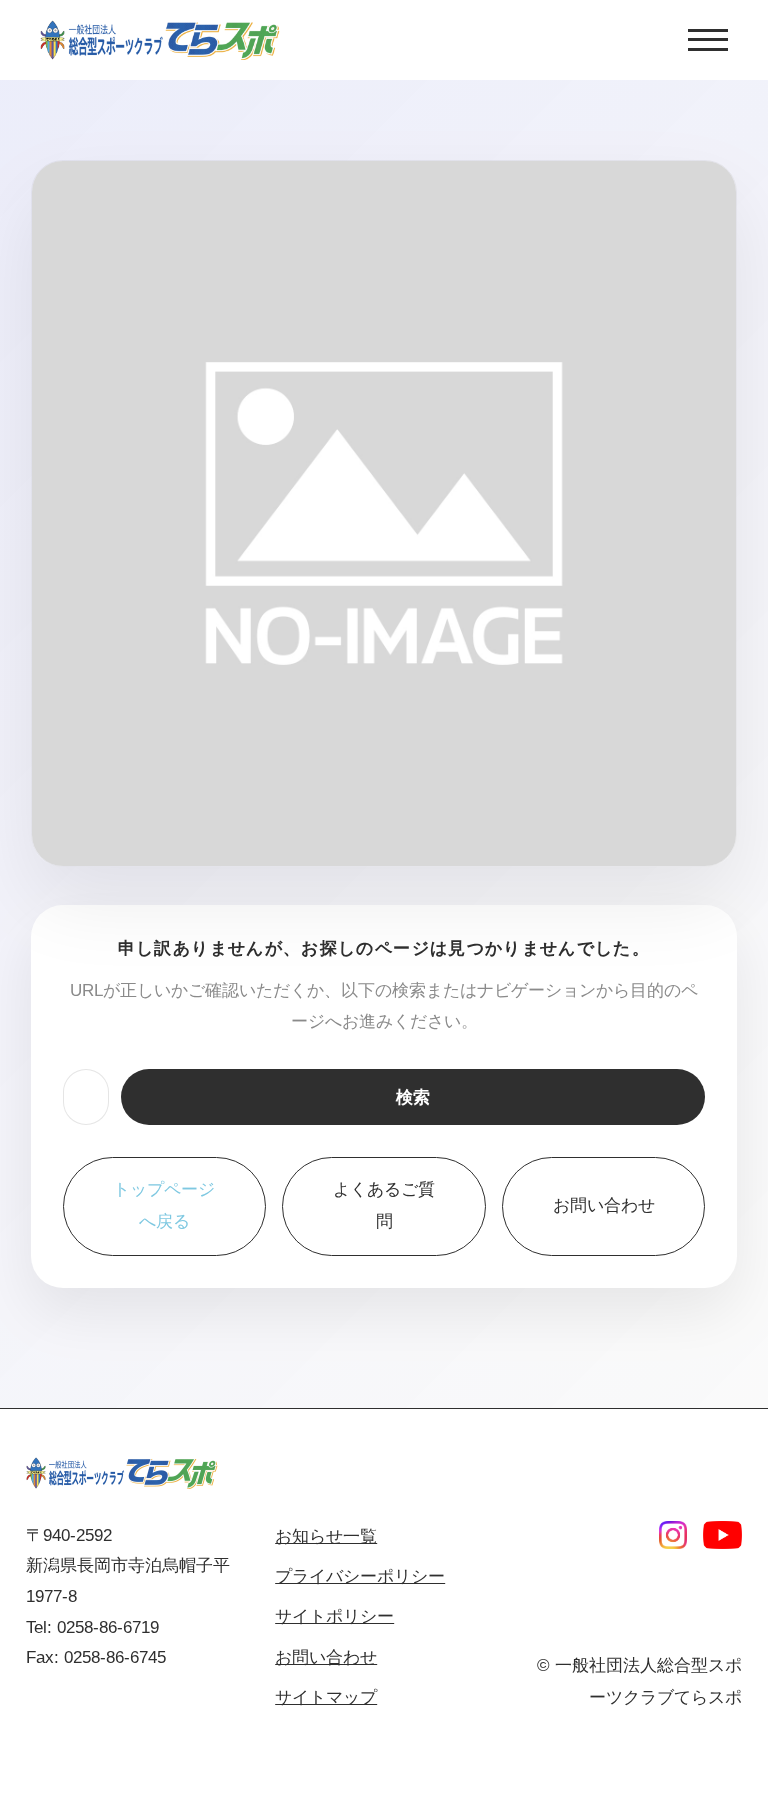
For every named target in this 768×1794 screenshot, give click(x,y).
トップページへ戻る (164, 1205)
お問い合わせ (604, 1205)
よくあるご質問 (384, 1205)
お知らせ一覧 (326, 1536)
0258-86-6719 (108, 1627)
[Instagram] (673, 1535)
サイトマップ (326, 1697)
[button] (708, 40)
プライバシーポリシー (360, 1576)
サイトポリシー (334, 1616)
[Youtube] (723, 1535)
